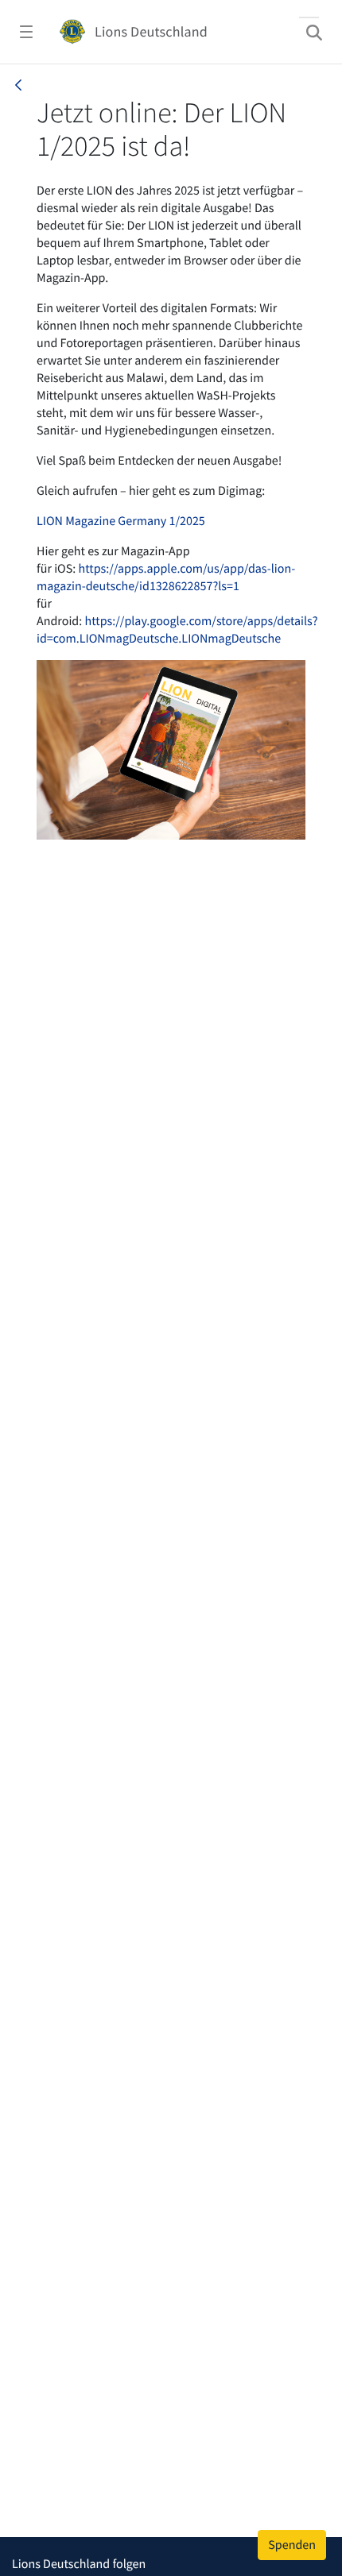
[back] (18, 85)
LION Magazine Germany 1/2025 (121, 521)
